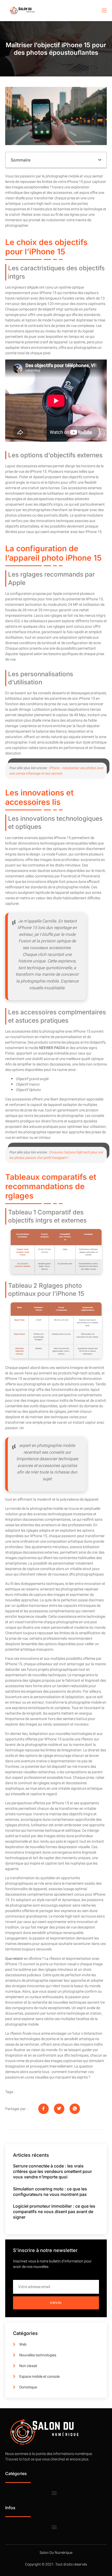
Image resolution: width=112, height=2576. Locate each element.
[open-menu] (104, 11)
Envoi (56, 2303)
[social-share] (43, 2109)
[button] (100, 160)
